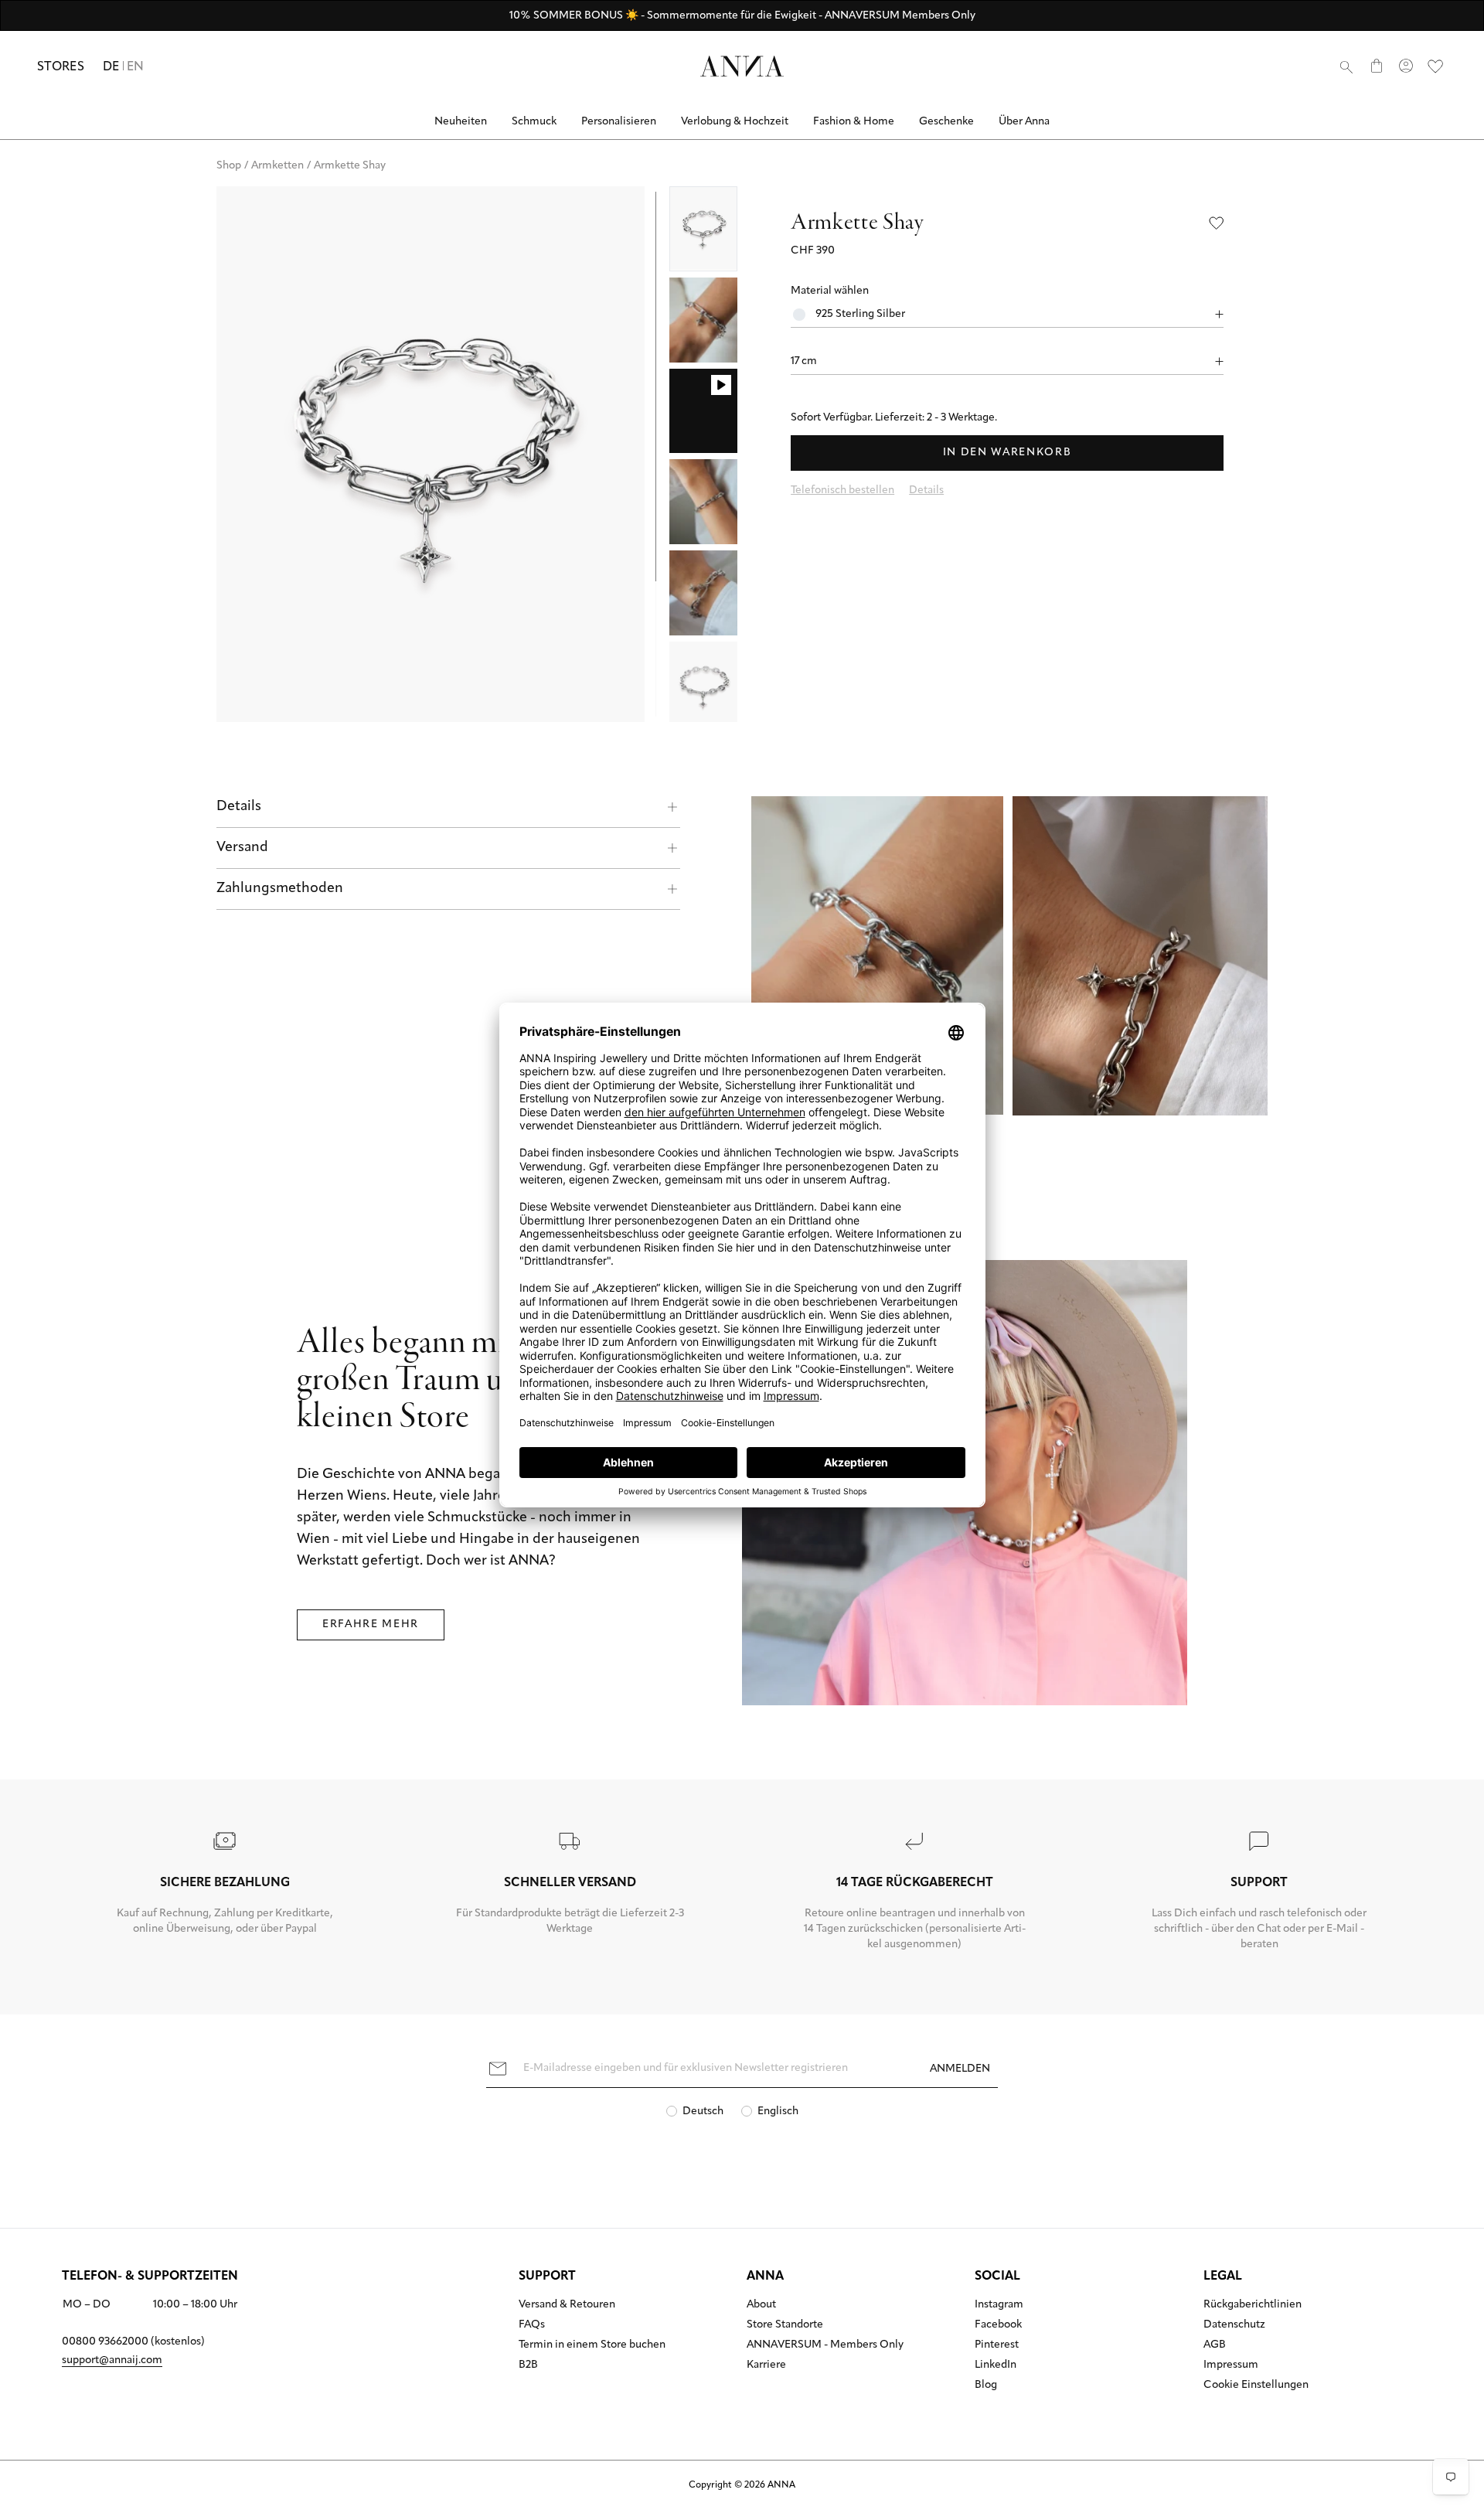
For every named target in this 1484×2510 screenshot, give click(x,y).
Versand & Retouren (567, 2305)
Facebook (998, 2325)
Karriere (766, 2365)
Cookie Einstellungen (1256, 2386)
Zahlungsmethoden (280, 889)
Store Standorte (785, 2325)
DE (111, 67)
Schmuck (534, 122)
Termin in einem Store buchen (592, 2345)
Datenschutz (1234, 2325)
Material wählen (830, 291)
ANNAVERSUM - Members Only (825, 2345)
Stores (61, 67)
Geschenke (946, 122)
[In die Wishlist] (1217, 223)
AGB (1215, 2345)
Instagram (999, 2305)
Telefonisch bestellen (842, 490)
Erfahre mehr (371, 1625)
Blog (986, 2386)
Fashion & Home (854, 122)
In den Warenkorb (1007, 453)
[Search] (1346, 66)
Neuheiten (461, 122)
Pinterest (997, 2345)
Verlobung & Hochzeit (735, 122)
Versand (242, 848)
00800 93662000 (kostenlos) (133, 2342)
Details (239, 807)
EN (136, 67)
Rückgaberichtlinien (1253, 2305)
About (761, 2305)
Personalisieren (619, 122)
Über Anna (1024, 122)
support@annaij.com (112, 2360)
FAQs (532, 2325)
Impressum (1231, 2365)
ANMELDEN (960, 2069)
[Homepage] (742, 66)
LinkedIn (996, 2365)
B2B (528, 2365)
